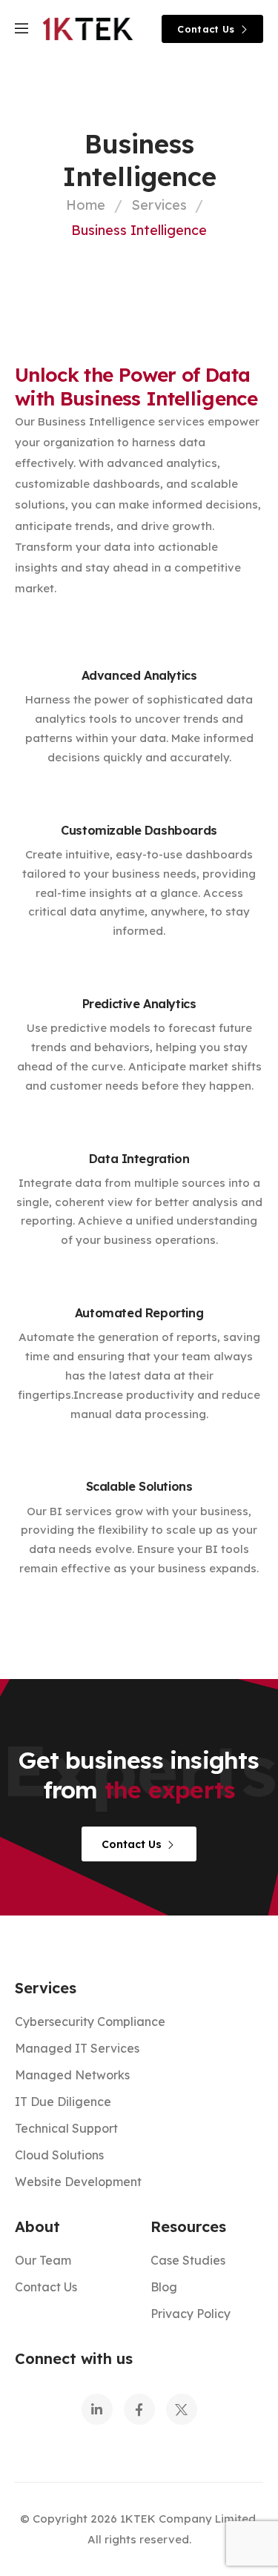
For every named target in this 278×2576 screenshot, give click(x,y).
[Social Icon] (97, 2409)
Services (159, 205)
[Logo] (88, 29)
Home (86, 205)
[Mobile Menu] (21, 29)
